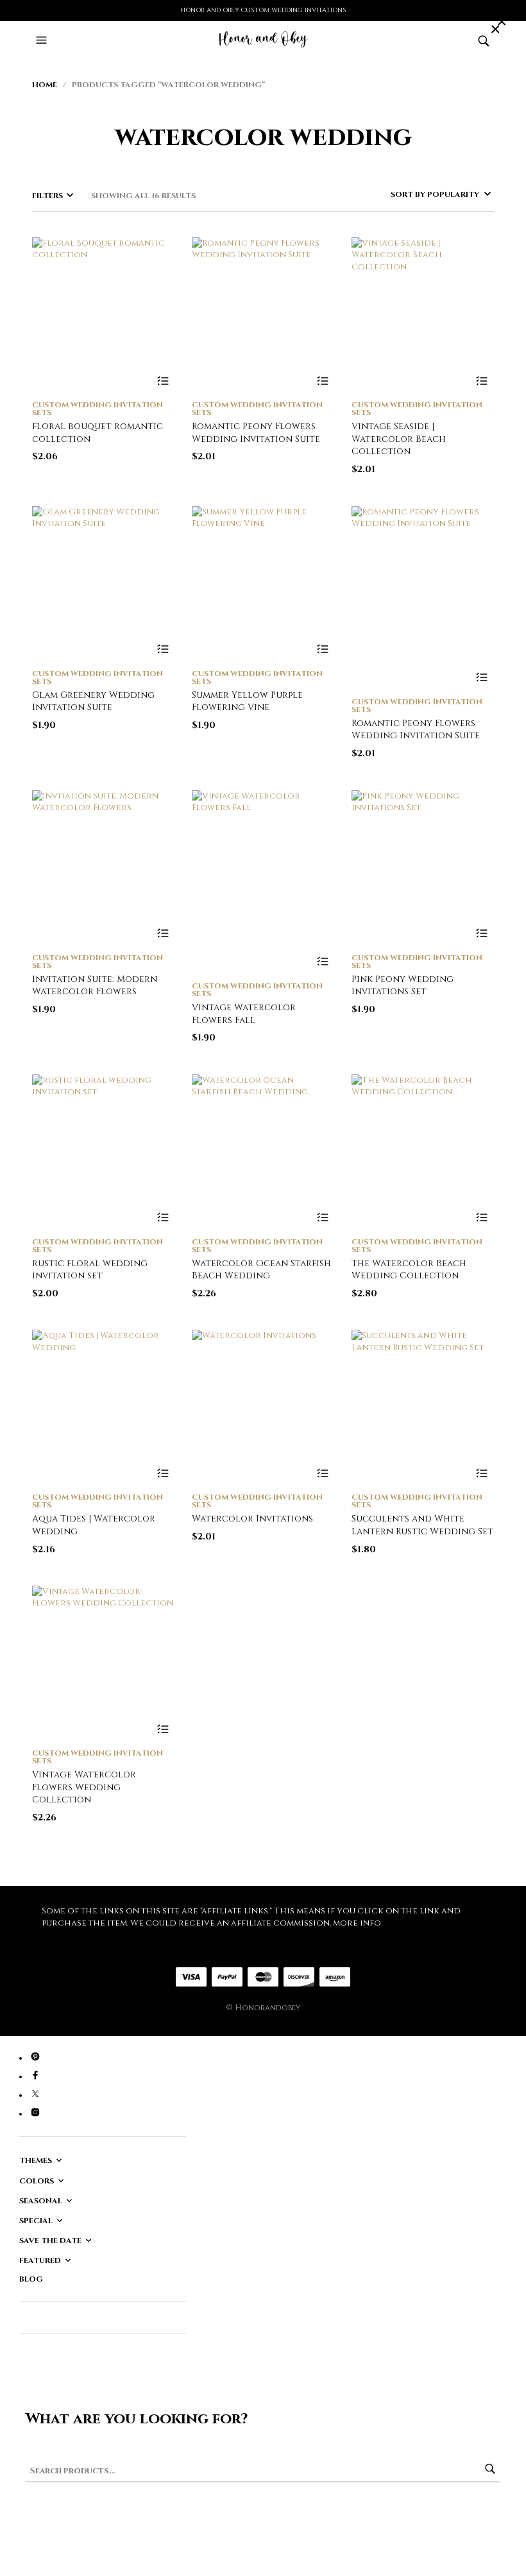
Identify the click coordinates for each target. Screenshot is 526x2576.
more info (357, 1923)
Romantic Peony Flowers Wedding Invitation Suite (256, 433)
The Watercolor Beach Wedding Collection (409, 1270)
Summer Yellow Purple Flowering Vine (247, 701)
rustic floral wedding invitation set (90, 1270)
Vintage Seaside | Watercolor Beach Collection (399, 439)
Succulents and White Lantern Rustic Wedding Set (422, 1525)
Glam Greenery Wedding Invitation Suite (93, 701)
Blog (31, 2279)
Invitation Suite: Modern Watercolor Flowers (95, 986)
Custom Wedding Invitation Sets (98, 409)
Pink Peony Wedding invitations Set (403, 986)
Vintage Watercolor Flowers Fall (244, 1014)
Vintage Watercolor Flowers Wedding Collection (84, 1787)
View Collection (163, 381)
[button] (43, 40)
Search (490, 2469)
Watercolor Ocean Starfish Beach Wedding (261, 1270)
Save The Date (50, 2241)
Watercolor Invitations (252, 1519)
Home (45, 85)
